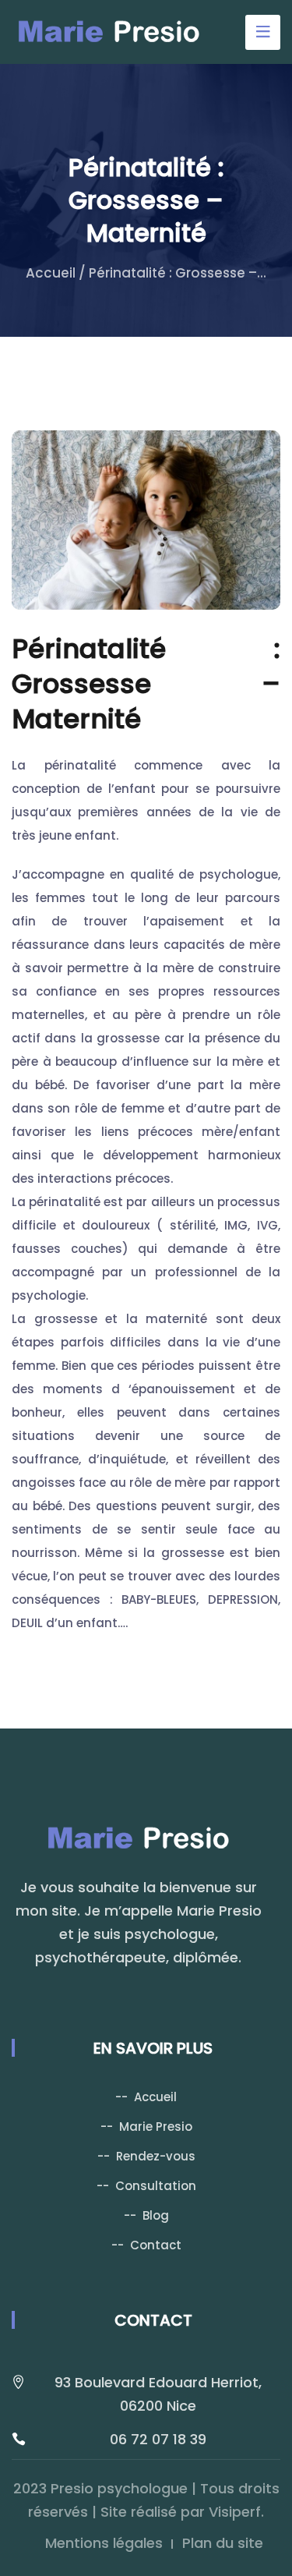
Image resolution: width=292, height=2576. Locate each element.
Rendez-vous (156, 2156)
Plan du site (223, 2543)
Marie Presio (156, 2127)
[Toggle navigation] (263, 32)
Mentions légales (104, 2543)
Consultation (156, 2186)
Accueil (51, 273)
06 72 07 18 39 (158, 2439)
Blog (156, 2215)
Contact (156, 2245)
